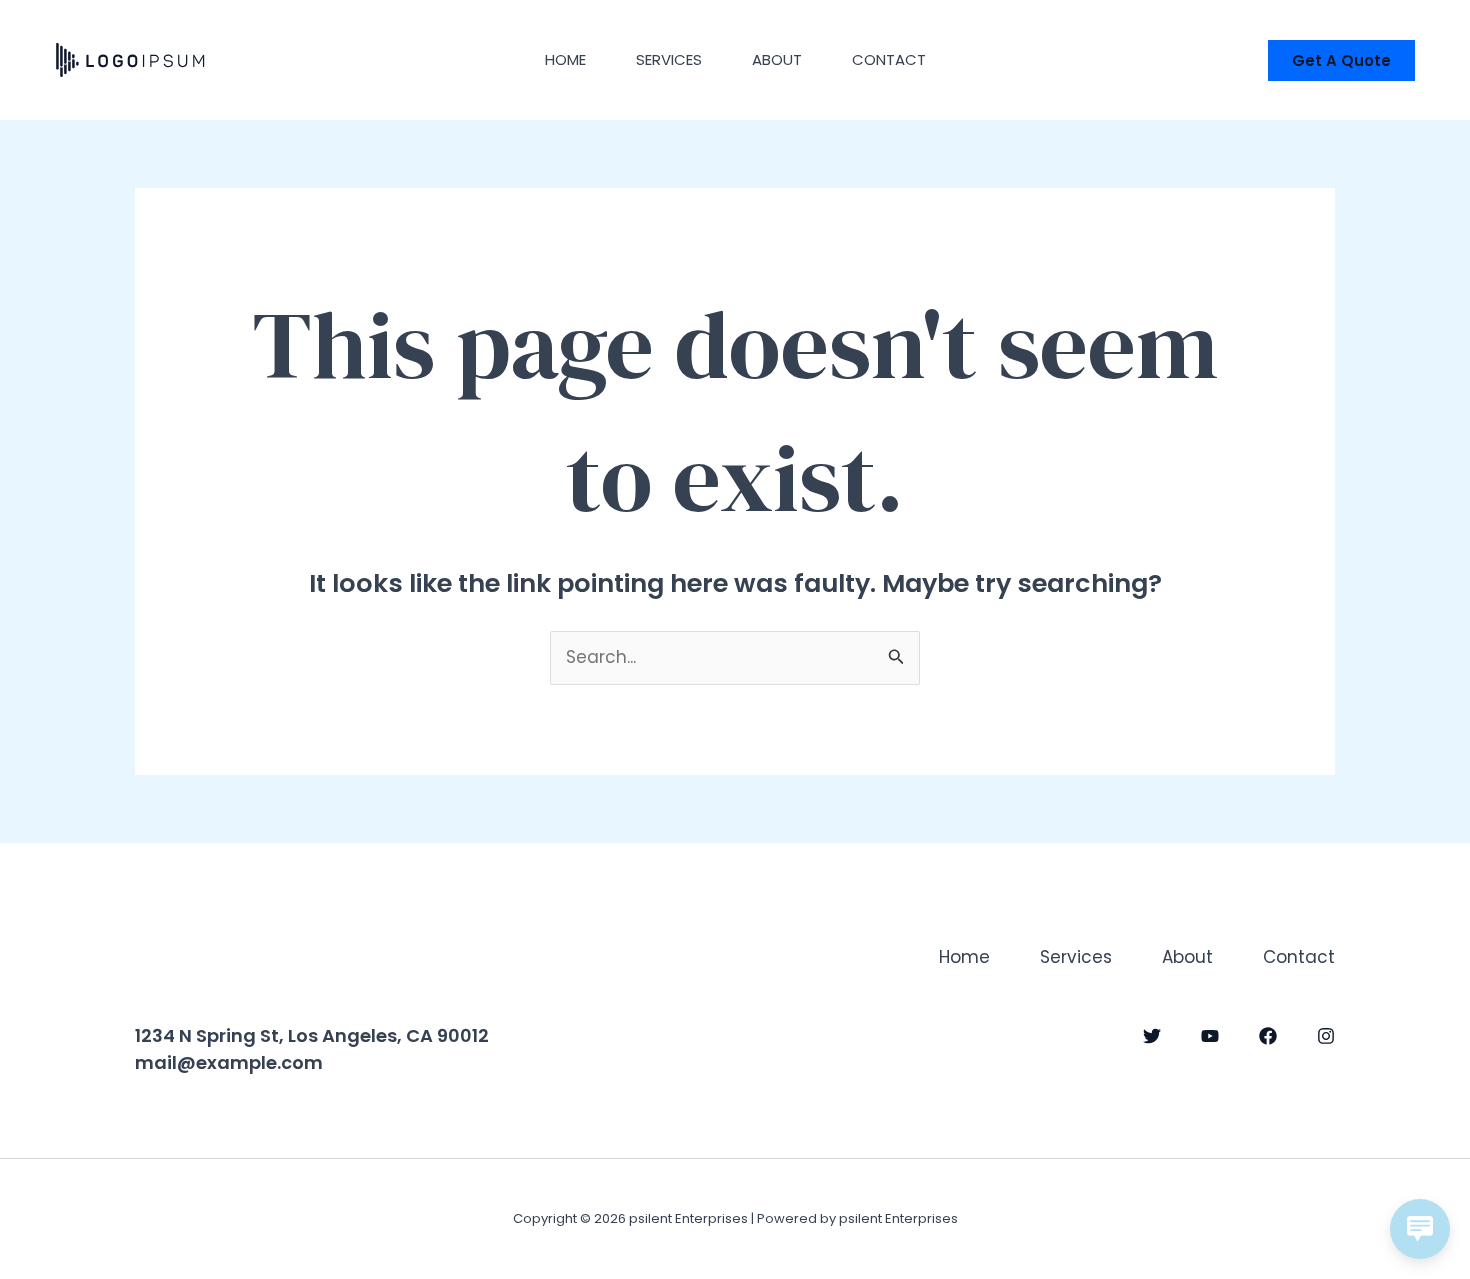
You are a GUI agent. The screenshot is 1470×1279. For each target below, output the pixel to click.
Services (669, 59)
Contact (889, 59)
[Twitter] (1152, 1036)
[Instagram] (1326, 1036)
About (777, 59)
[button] (1341, 60)
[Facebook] (1268, 1036)
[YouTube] (1210, 1036)
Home (565, 59)
